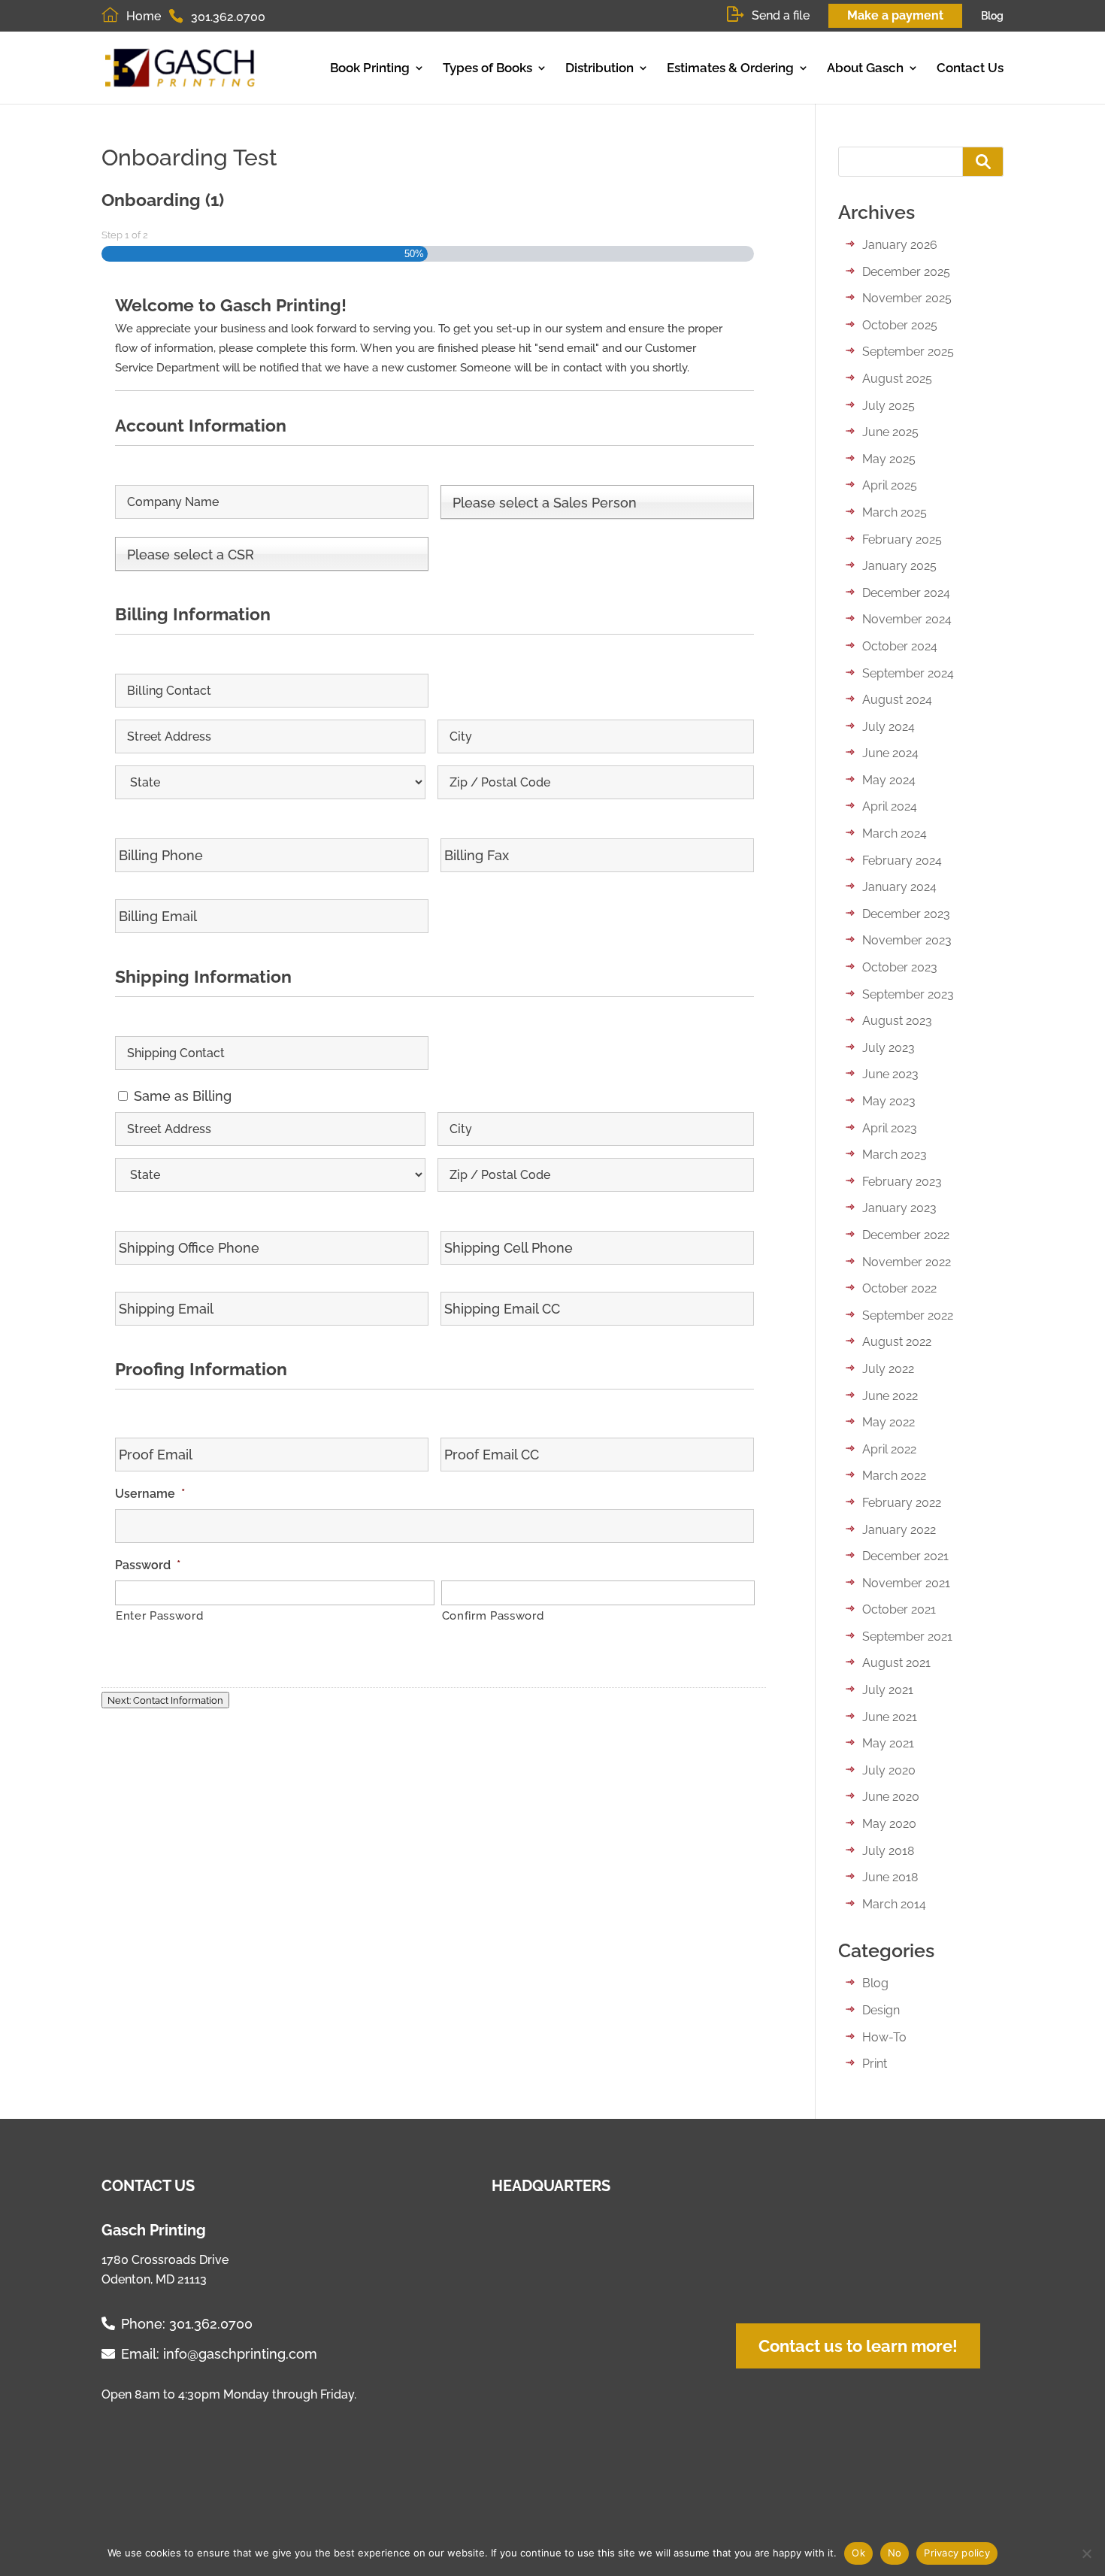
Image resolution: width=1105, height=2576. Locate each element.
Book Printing (370, 68)
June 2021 (890, 1717)
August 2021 (896, 1663)
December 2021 (905, 1556)
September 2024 (908, 673)
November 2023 (907, 940)
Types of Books (487, 68)
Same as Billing (183, 1096)
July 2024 (889, 727)
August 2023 (897, 1021)
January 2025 (899, 566)
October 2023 (900, 967)
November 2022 (907, 1262)
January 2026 (900, 245)
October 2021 (899, 1609)
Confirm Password (493, 1615)
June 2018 (890, 1877)
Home (144, 16)
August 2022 (897, 1342)
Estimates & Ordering (730, 68)
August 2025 (897, 379)
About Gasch (865, 68)
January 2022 (899, 1530)
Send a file (781, 15)
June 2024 (890, 753)
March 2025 (895, 512)
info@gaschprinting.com (240, 2354)
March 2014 (894, 1904)
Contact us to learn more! (858, 2346)
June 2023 (890, 1074)
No (895, 2553)
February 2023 (902, 1182)
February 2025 (902, 539)
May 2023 (889, 1101)
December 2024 (906, 593)
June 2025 (890, 432)
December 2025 (906, 272)
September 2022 (908, 1315)
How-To (884, 2037)
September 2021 (907, 1637)
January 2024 (899, 887)
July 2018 (888, 1851)
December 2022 (906, 1235)
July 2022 (888, 1369)
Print (875, 2064)
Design (881, 2010)
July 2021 (888, 1690)
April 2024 (890, 806)
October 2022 (899, 1288)
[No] (1086, 2553)
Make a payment (895, 15)
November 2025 (907, 298)
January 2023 (899, 1208)
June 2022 (890, 1396)
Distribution (599, 68)
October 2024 (900, 646)
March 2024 (895, 833)
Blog (992, 16)
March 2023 (895, 1155)
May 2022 (889, 1422)
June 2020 (891, 1797)
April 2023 (890, 1128)
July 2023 (889, 1048)
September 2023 (908, 994)
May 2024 (889, 780)
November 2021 (906, 1583)
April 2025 (890, 485)
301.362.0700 (211, 2324)
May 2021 (888, 1743)
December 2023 (906, 914)
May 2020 (889, 1824)
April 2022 (889, 1449)
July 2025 (889, 406)
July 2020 (889, 1770)
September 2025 (908, 352)
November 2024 (907, 619)
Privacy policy (957, 2553)
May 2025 (889, 459)
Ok (858, 2553)
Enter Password (159, 1615)
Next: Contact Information (165, 1700)
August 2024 (897, 700)
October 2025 (900, 325)
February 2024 (902, 861)
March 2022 (894, 1476)
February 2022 (902, 1503)
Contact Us (970, 68)
